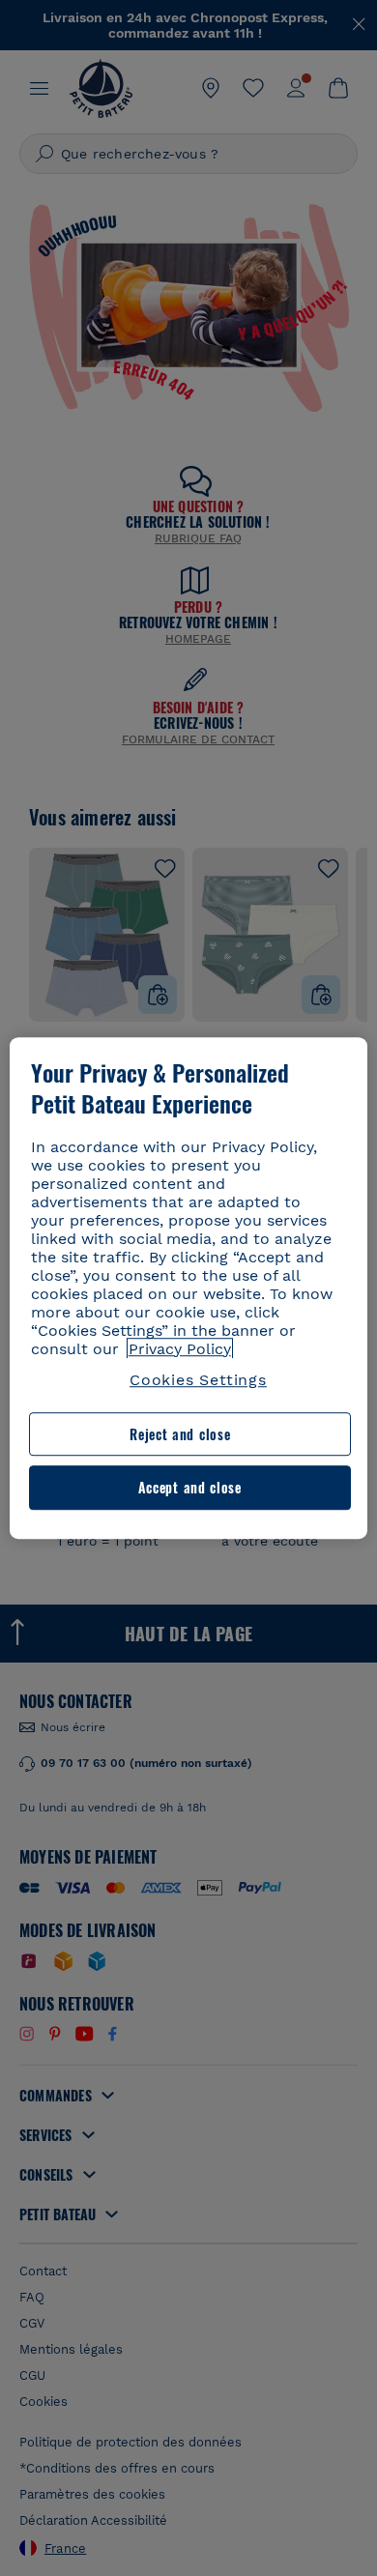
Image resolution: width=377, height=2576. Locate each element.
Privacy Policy (180, 1349)
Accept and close (190, 1488)
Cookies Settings (198, 1380)
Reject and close (180, 1434)
